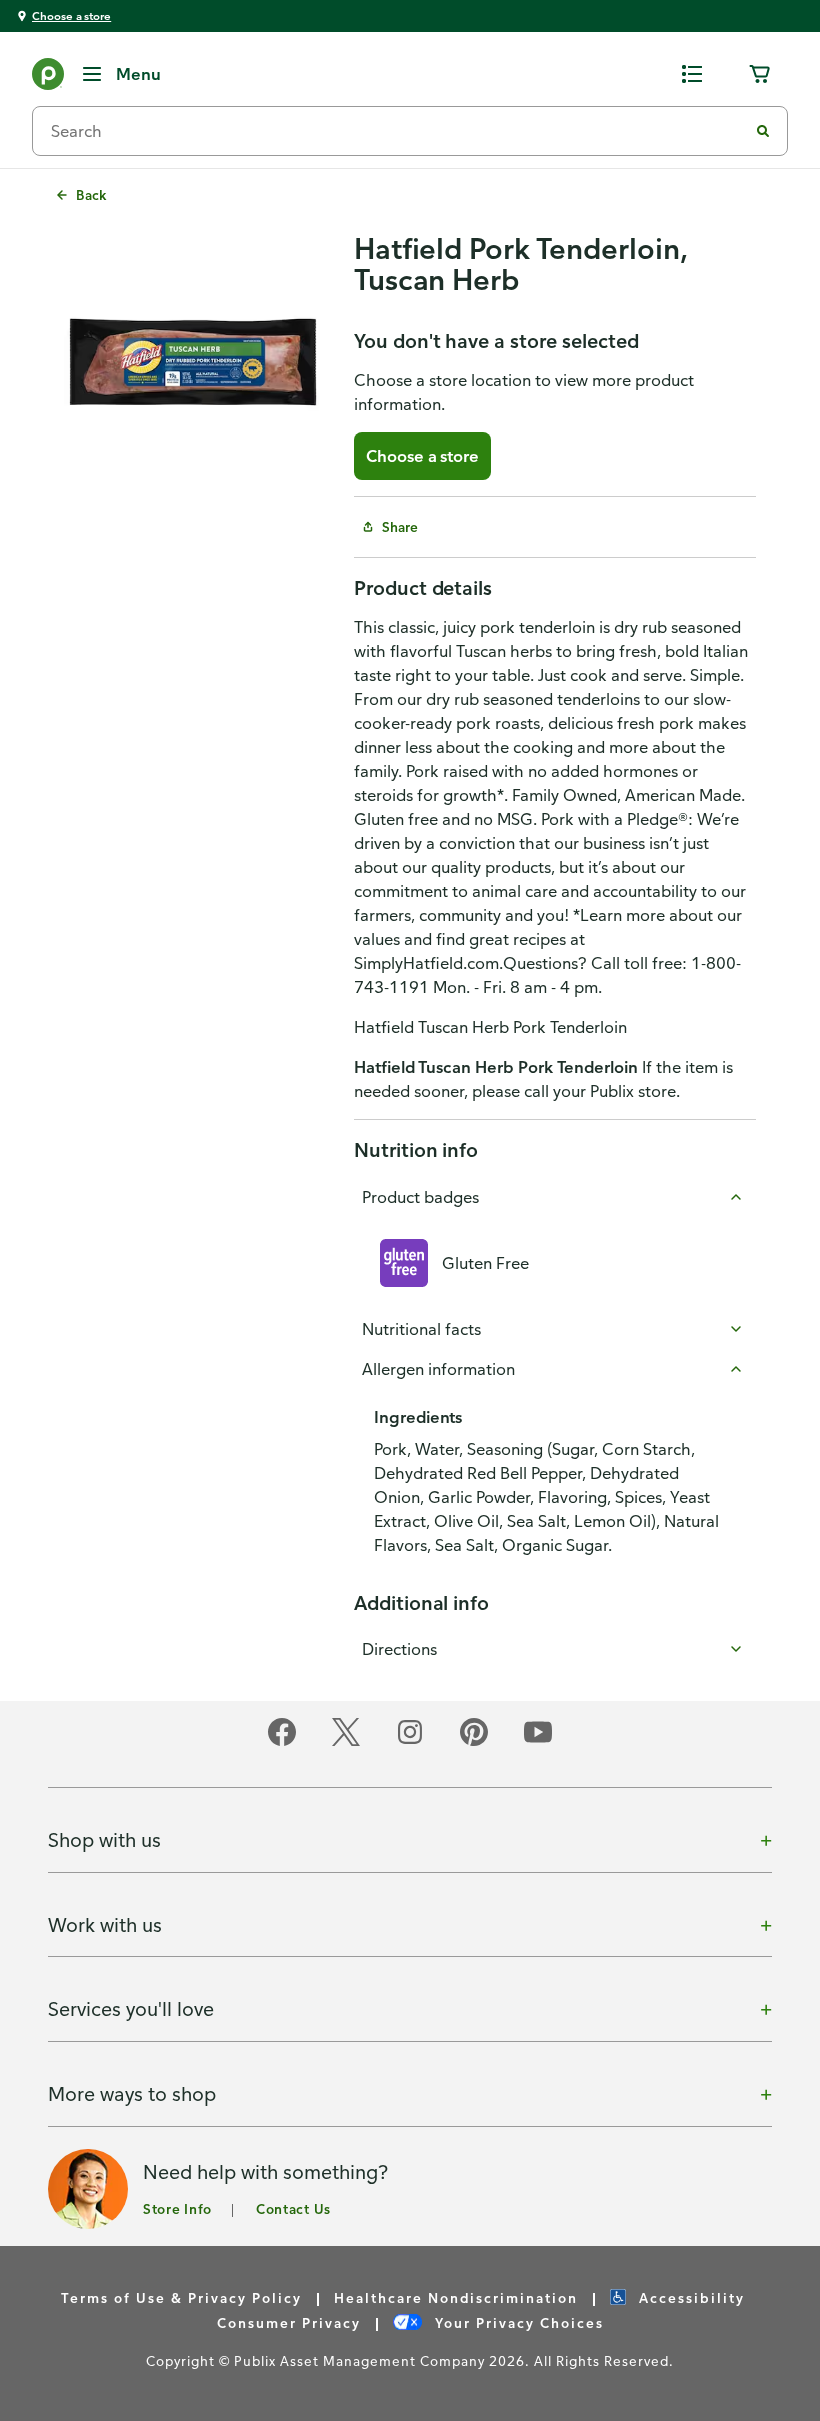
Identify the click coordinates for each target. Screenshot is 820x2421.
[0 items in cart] (760, 74)
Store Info (177, 2208)
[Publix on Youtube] (538, 1742)
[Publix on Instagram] (410, 1742)
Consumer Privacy (289, 2322)
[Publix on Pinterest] (474, 1742)
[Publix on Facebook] (282, 1742)
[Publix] (48, 78)
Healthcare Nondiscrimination (456, 2297)
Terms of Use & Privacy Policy (181, 2297)
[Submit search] (763, 131)
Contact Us (293, 2208)
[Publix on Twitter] (346, 1742)
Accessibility (689, 2297)
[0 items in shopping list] (692, 74)
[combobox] (398, 131)
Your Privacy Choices (517, 2322)
